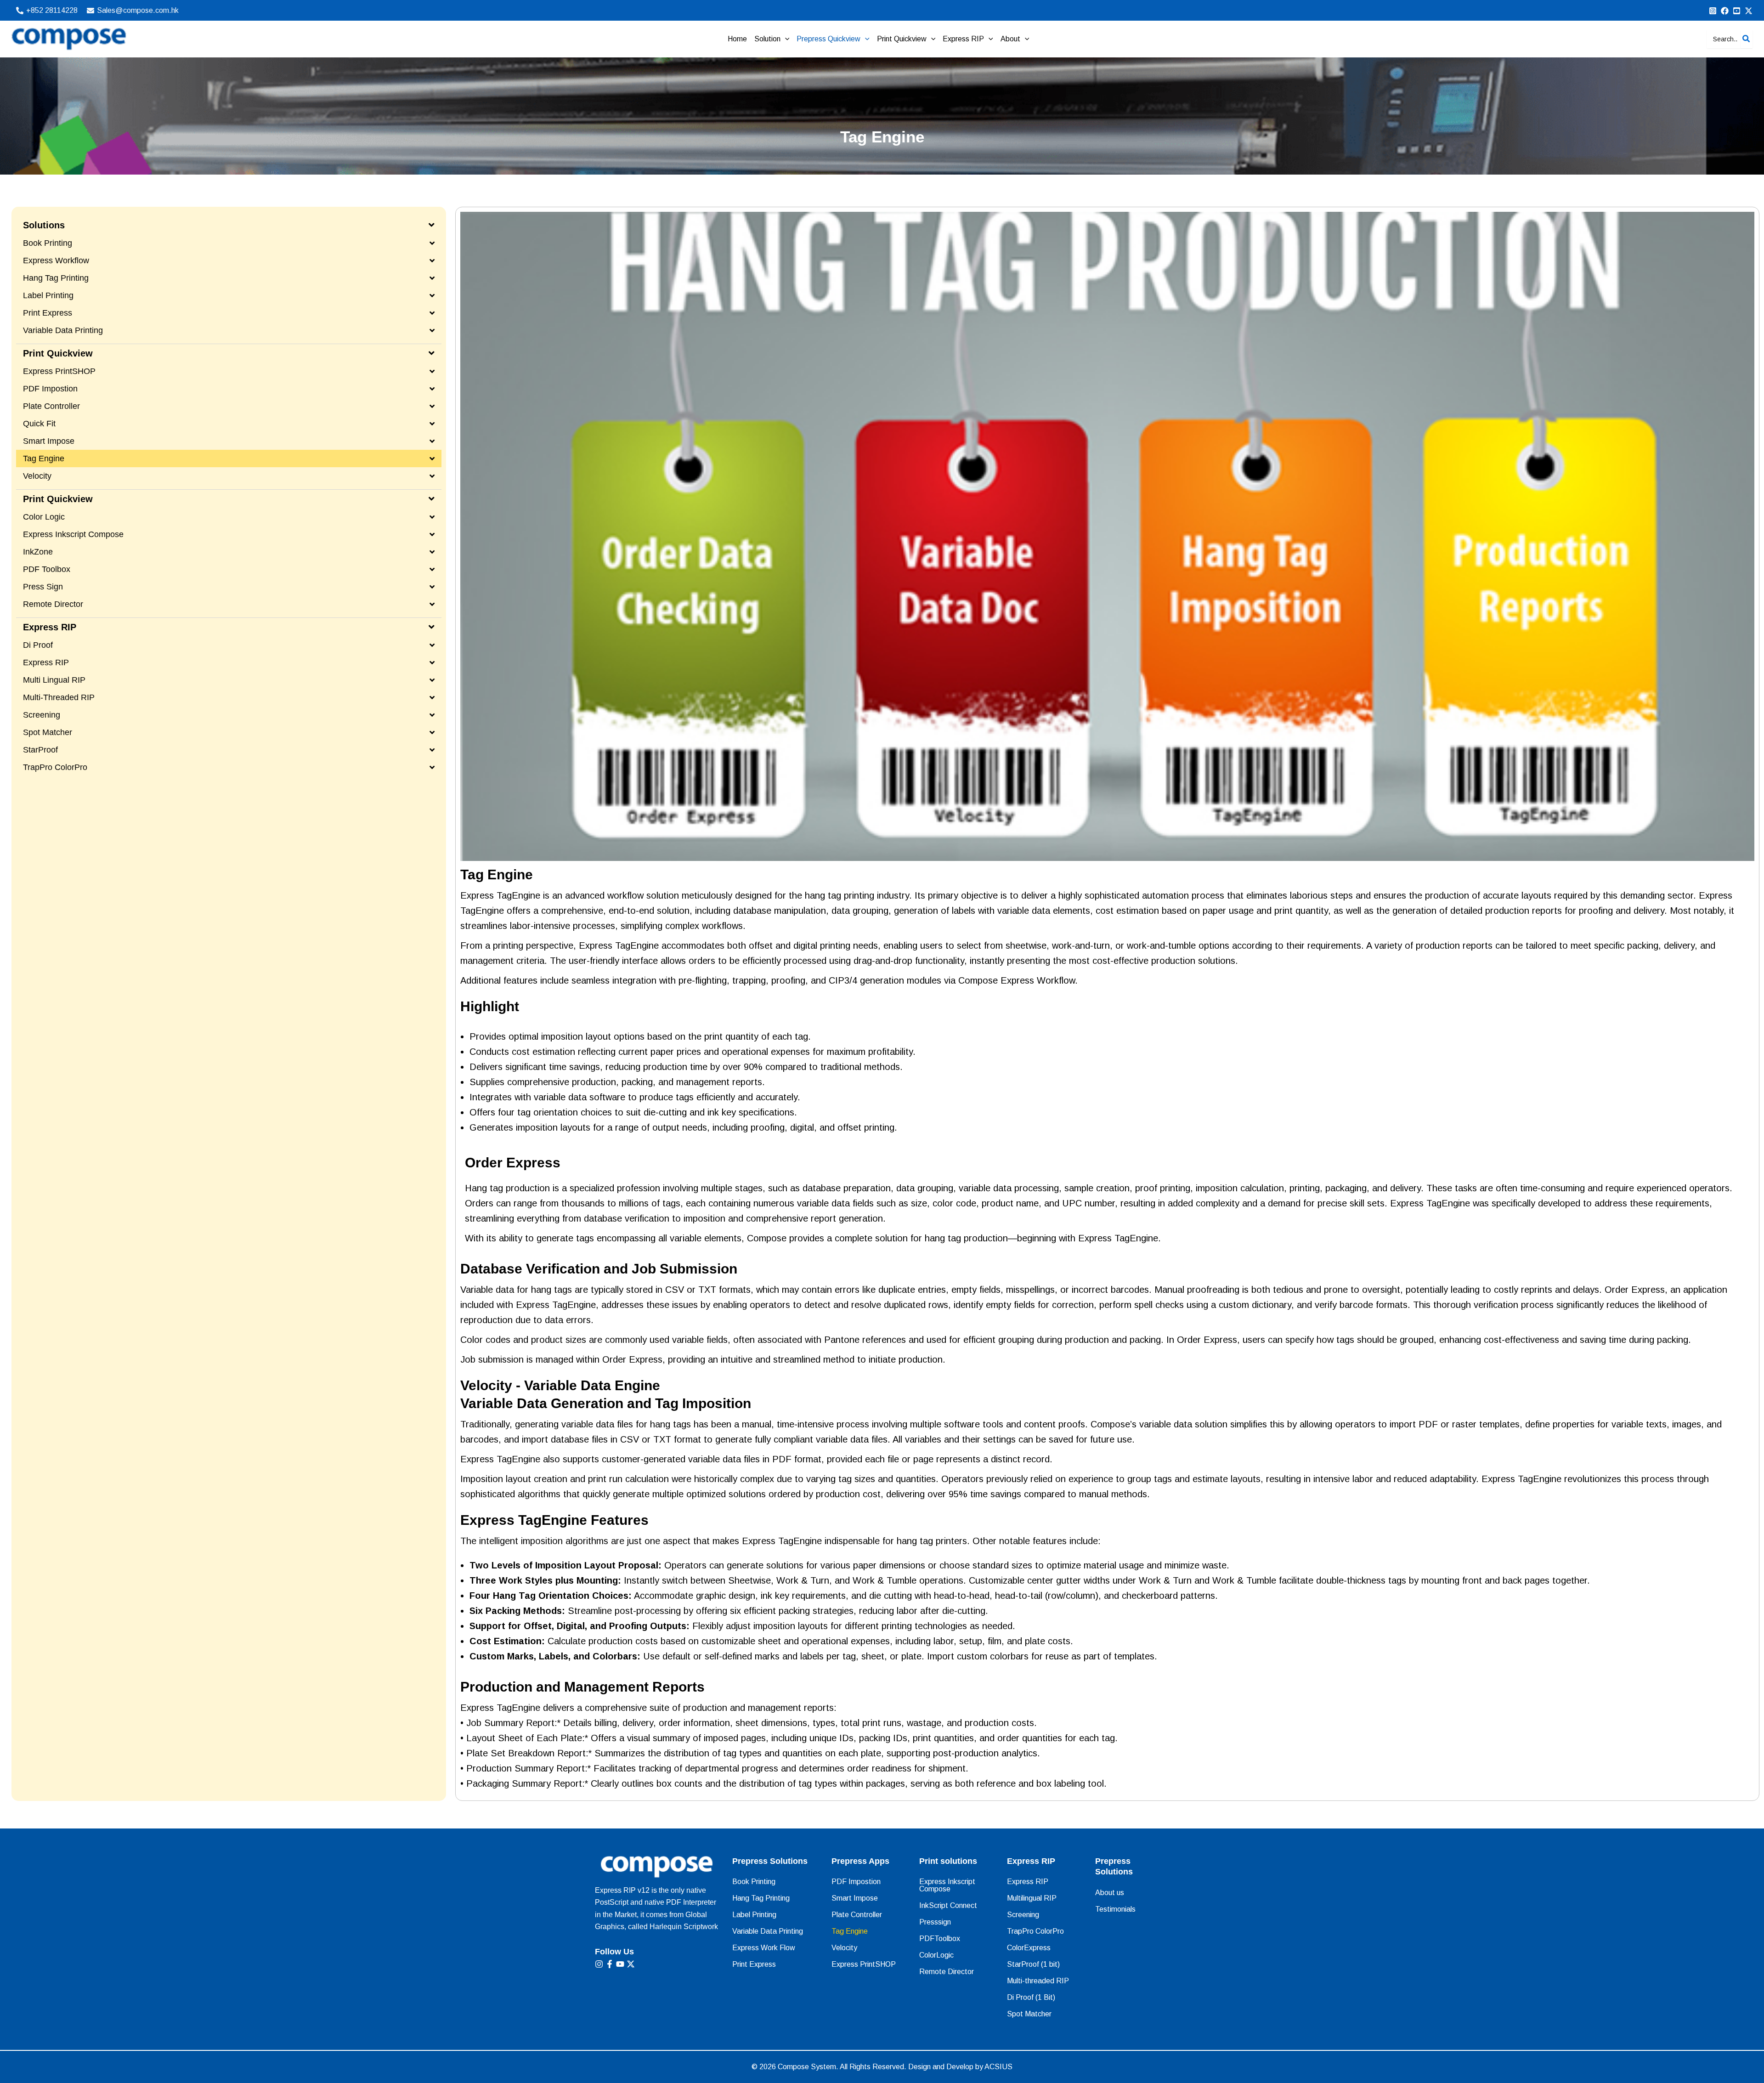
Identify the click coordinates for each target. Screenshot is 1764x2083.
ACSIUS (998, 2067)
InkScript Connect (948, 1905)
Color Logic (44, 517)
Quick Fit (39, 424)
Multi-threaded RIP (59, 697)
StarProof (40, 750)
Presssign (935, 1922)
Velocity (37, 476)
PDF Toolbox (47, 569)
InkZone (38, 552)
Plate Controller (51, 406)
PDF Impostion (50, 389)
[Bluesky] (1749, 11)
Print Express (48, 313)
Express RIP (46, 662)
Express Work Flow (764, 1948)
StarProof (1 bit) (1033, 1964)
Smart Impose (49, 441)
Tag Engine (44, 458)
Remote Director (53, 604)
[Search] (1747, 39)
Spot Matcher (48, 732)
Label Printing (48, 295)
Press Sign (43, 587)
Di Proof (38, 645)
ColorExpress (1029, 1948)
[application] (785, 39)
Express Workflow (56, 260)
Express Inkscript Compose (73, 534)
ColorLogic (936, 1955)
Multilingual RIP (1032, 1898)
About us (1110, 1893)
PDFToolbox (940, 1939)
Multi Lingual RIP (54, 680)
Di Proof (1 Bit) (1031, 1997)
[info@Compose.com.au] (1725, 11)
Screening (42, 715)
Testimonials (1115, 1909)
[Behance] (1737, 11)
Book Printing (48, 243)
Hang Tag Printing (56, 278)
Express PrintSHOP (59, 371)
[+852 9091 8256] (1713, 11)
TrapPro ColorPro (55, 767)
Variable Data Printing (63, 330)
